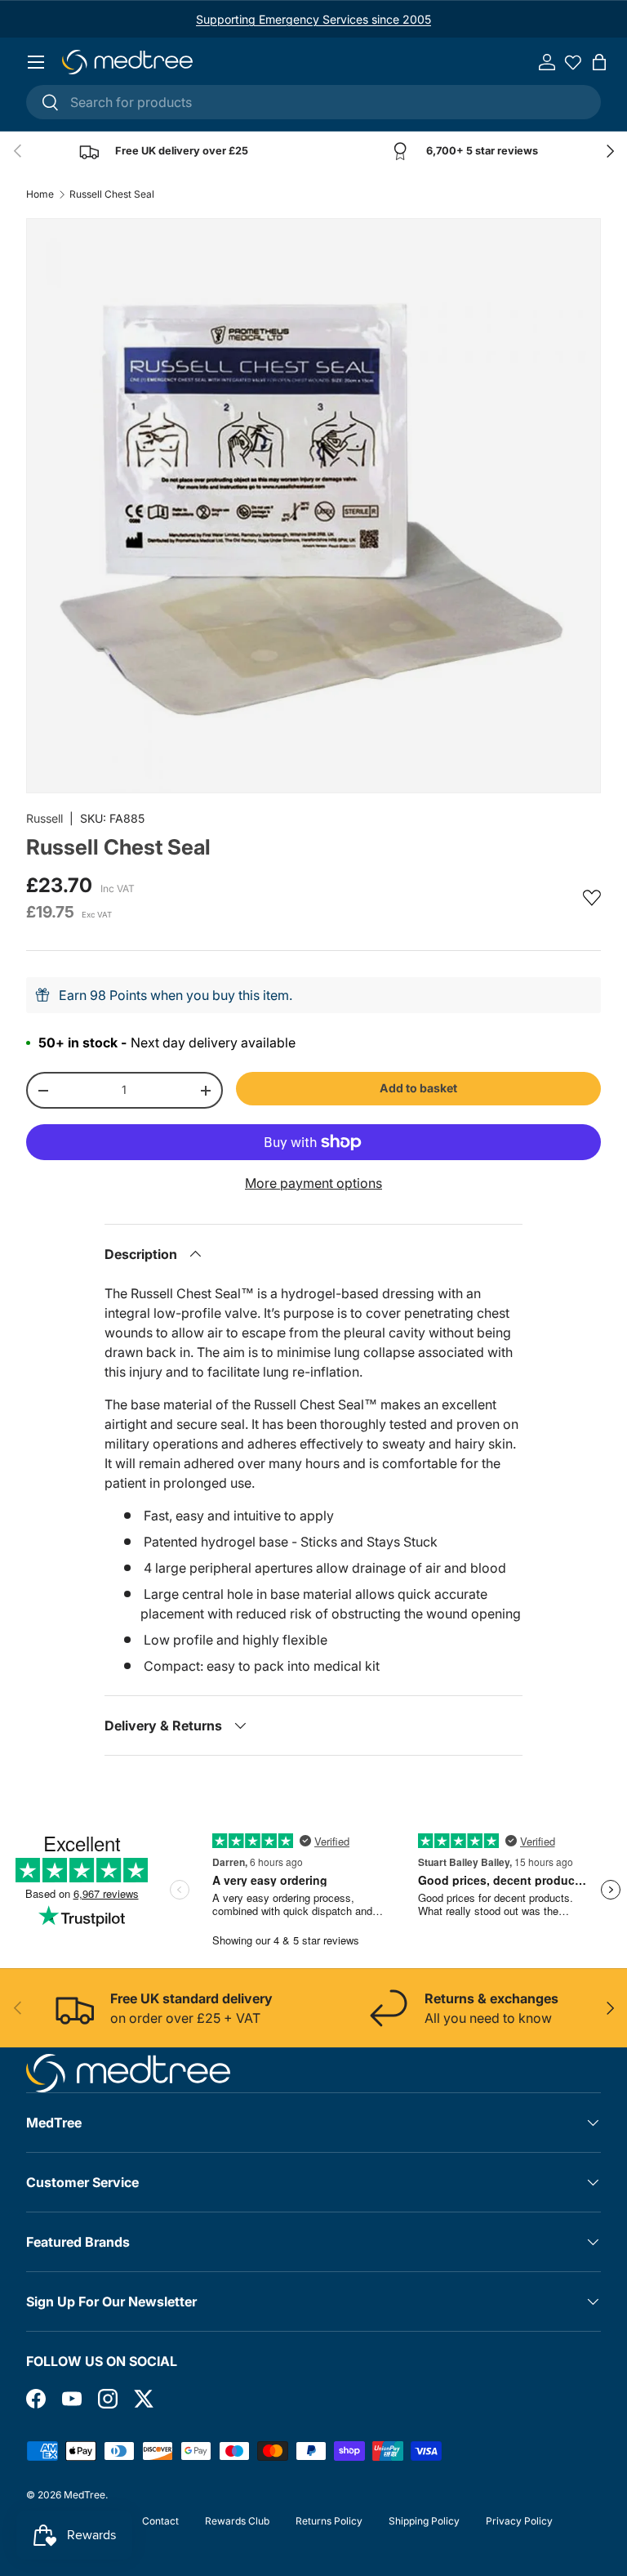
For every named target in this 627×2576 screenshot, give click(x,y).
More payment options (313, 1183)
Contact (160, 2521)
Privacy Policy (519, 2521)
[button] (599, 62)
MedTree (84, 2495)
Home (40, 194)
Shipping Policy (424, 2521)
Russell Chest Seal (112, 194)
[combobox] (313, 102)
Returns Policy (329, 2521)
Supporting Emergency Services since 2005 (313, 19)
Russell (44, 818)
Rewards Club (237, 2521)
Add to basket (418, 1088)
